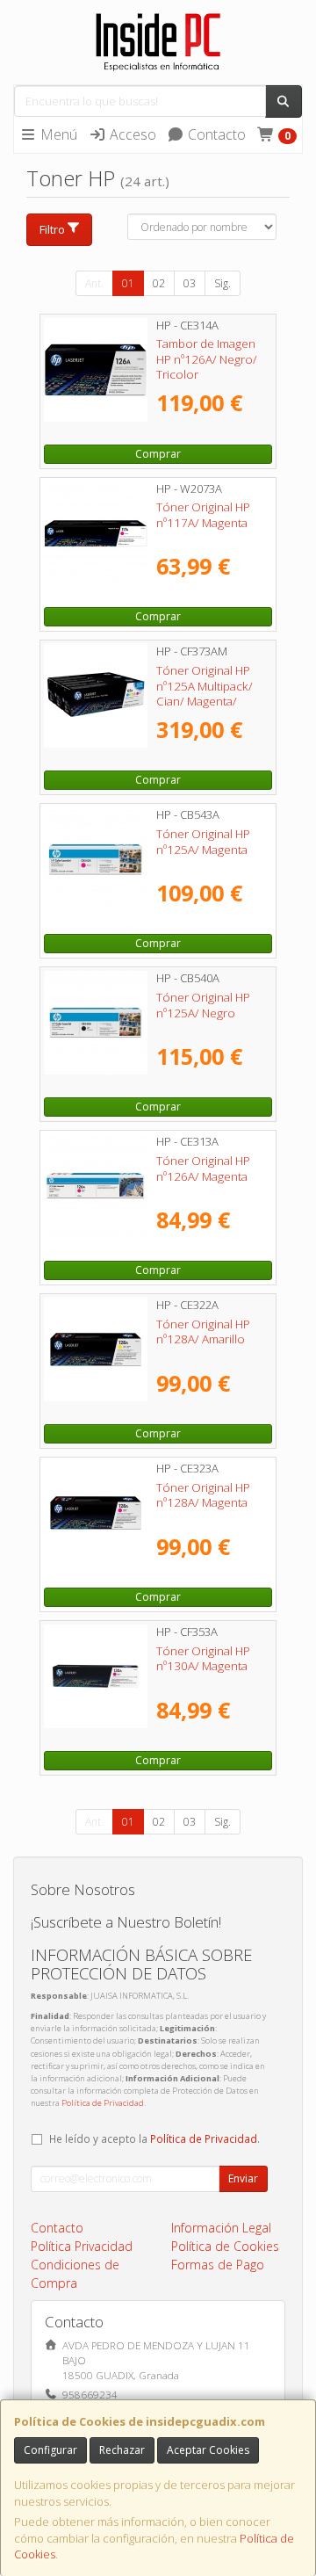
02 (159, 283)
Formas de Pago (218, 2265)
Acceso (131, 134)
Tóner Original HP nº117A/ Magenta (203, 514)
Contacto (215, 134)
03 (190, 283)
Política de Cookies (225, 2246)
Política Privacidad (82, 2246)
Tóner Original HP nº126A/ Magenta (203, 1168)
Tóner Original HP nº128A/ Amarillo (203, 1331)
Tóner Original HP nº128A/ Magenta (203, 1495)
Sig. (223, 283)
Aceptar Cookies (208, 2450)
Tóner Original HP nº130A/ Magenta (203, 1658)
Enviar (243, 2178)
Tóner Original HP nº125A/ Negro (203, 1005)
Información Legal (221, 2228)
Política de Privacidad (103, 2103)
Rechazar (122, 2450)
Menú (57, 134)
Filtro (52, 229)
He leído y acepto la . (154, 2138)
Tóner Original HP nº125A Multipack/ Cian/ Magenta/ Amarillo (205, 693)
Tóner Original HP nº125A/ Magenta (203, 841)
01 (128, 283)
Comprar (158, 454)
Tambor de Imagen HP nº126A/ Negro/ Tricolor (207, 359)
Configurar (50, 2450)
